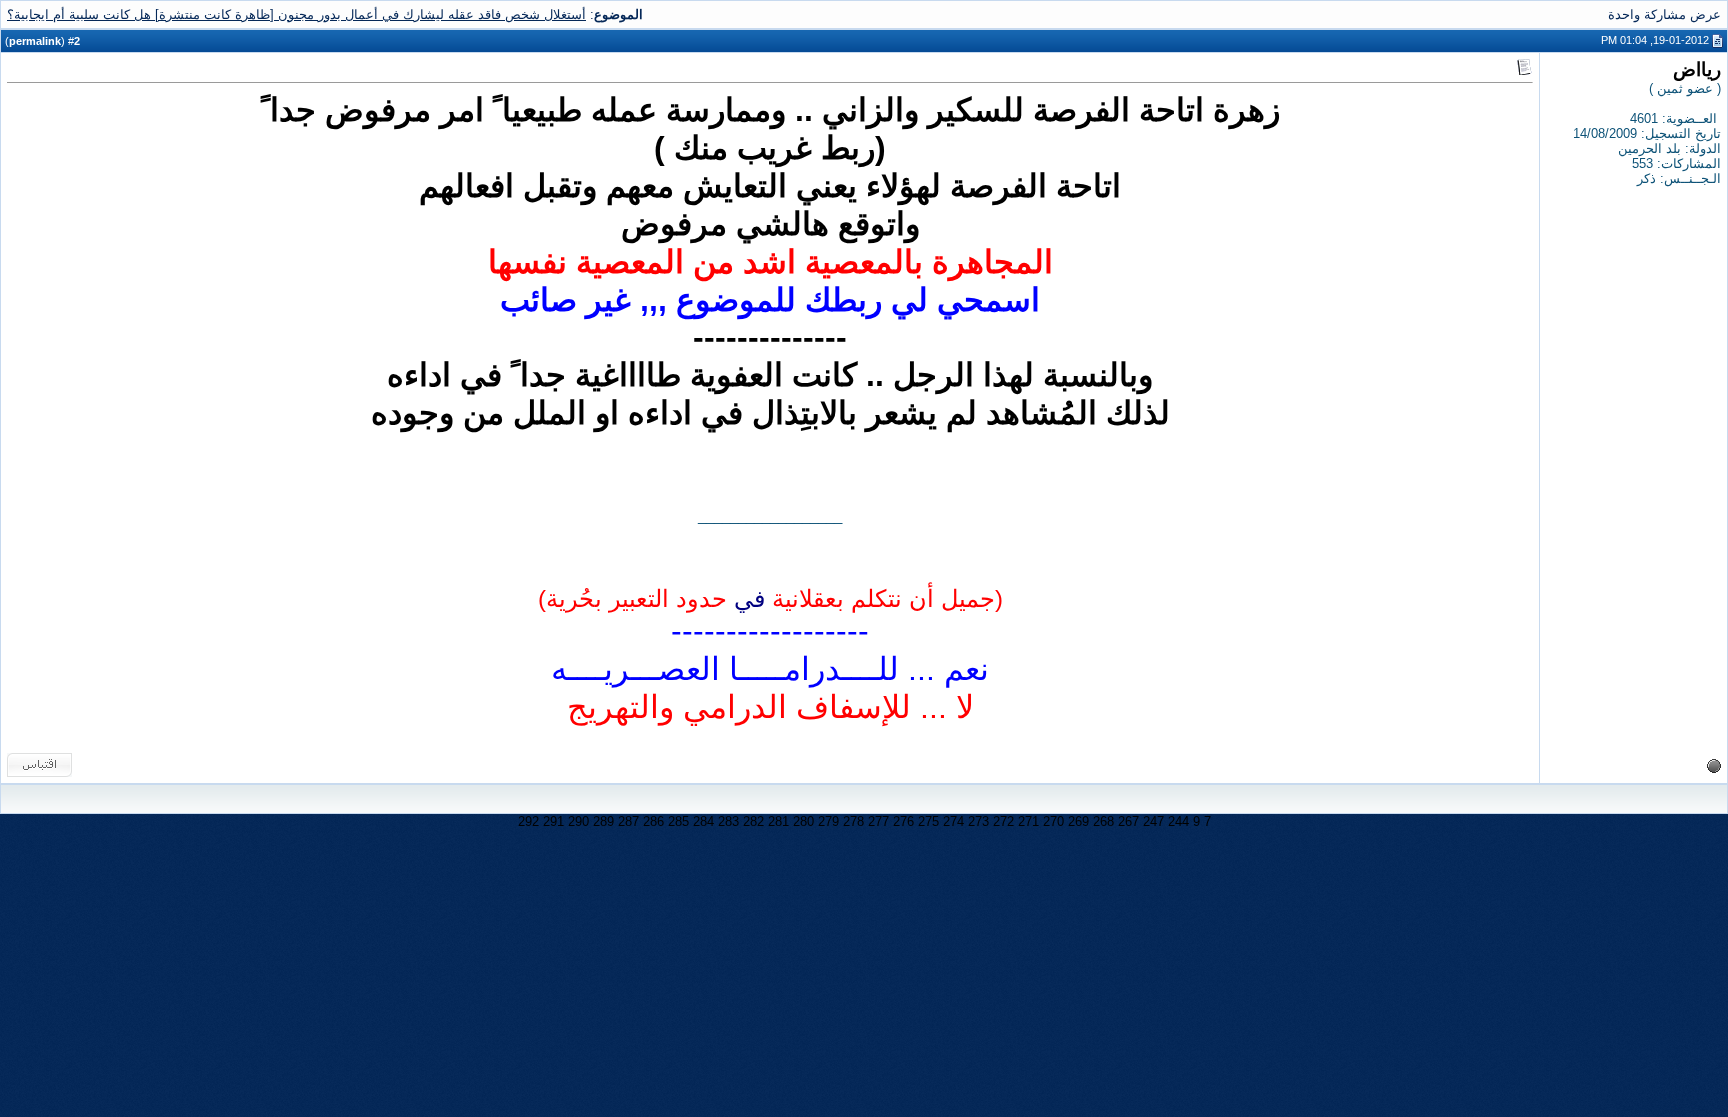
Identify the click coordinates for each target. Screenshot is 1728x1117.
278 (853, 821)
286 (653, 821)
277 (878, 821)
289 (603, 821)
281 (778, 821)
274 (953, 821)
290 (578, 821)
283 (728, 821)
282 (753, 821)
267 (1128, 821)
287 (628, 821)
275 (928, 821)
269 (1078, 821)
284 (703, 821)
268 (1103, 821)
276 (903, 821)
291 (553, 821)
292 (528, 821)
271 (1028, 821)
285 (678, 821)
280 (803, 821)
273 (978, 821)
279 (828, 821)
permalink (35, 41)
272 (1003, 821)
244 (1178, 821)
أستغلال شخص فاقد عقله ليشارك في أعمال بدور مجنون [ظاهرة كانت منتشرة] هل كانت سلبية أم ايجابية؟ (296, 14)
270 (1053, 821)
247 (1153, 821)
